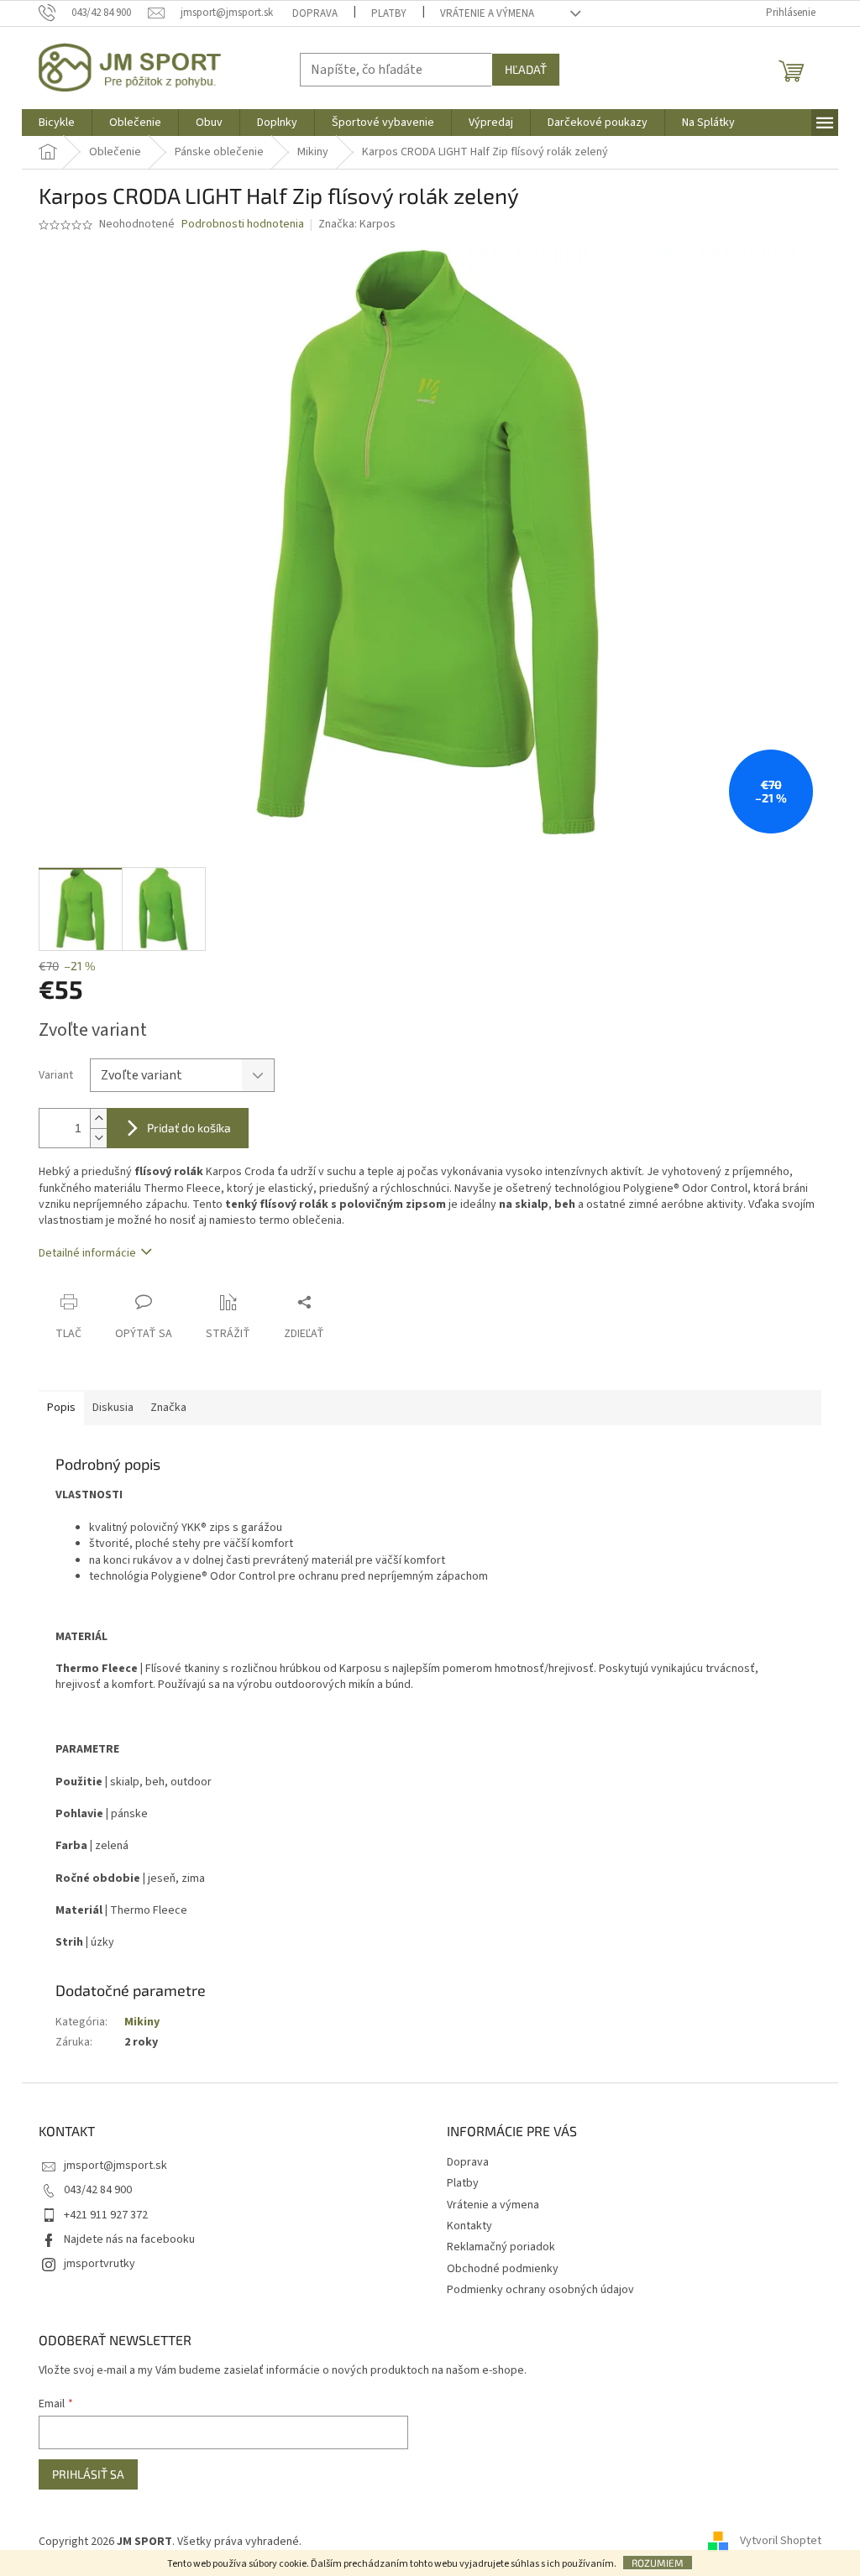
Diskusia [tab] (113, 1408)
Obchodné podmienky (503, 2269)
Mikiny (142, 2022)
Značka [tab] (168, 1408)
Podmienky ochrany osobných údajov (540, 2290)
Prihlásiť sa (88, 2474)
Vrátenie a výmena (487, 13)
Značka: (357, 224)
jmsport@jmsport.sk (115, 2166)
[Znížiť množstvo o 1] (98, 1138)
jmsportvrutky (100, 2264)
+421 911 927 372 (106, 2215)
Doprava (315, 13)
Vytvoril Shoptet (781, 2542)
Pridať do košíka (189, 1128)
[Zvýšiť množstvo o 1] (98, 1118)
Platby (389, 13)
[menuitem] (57, 123)
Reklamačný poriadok (501, 2247)
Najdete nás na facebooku (129, 2239)
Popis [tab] (61, 1408)
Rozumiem (658, 2563)
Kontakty (469, 2226)
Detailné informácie (87, 1253)
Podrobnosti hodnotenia (243, 225)
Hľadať (526, 69)
